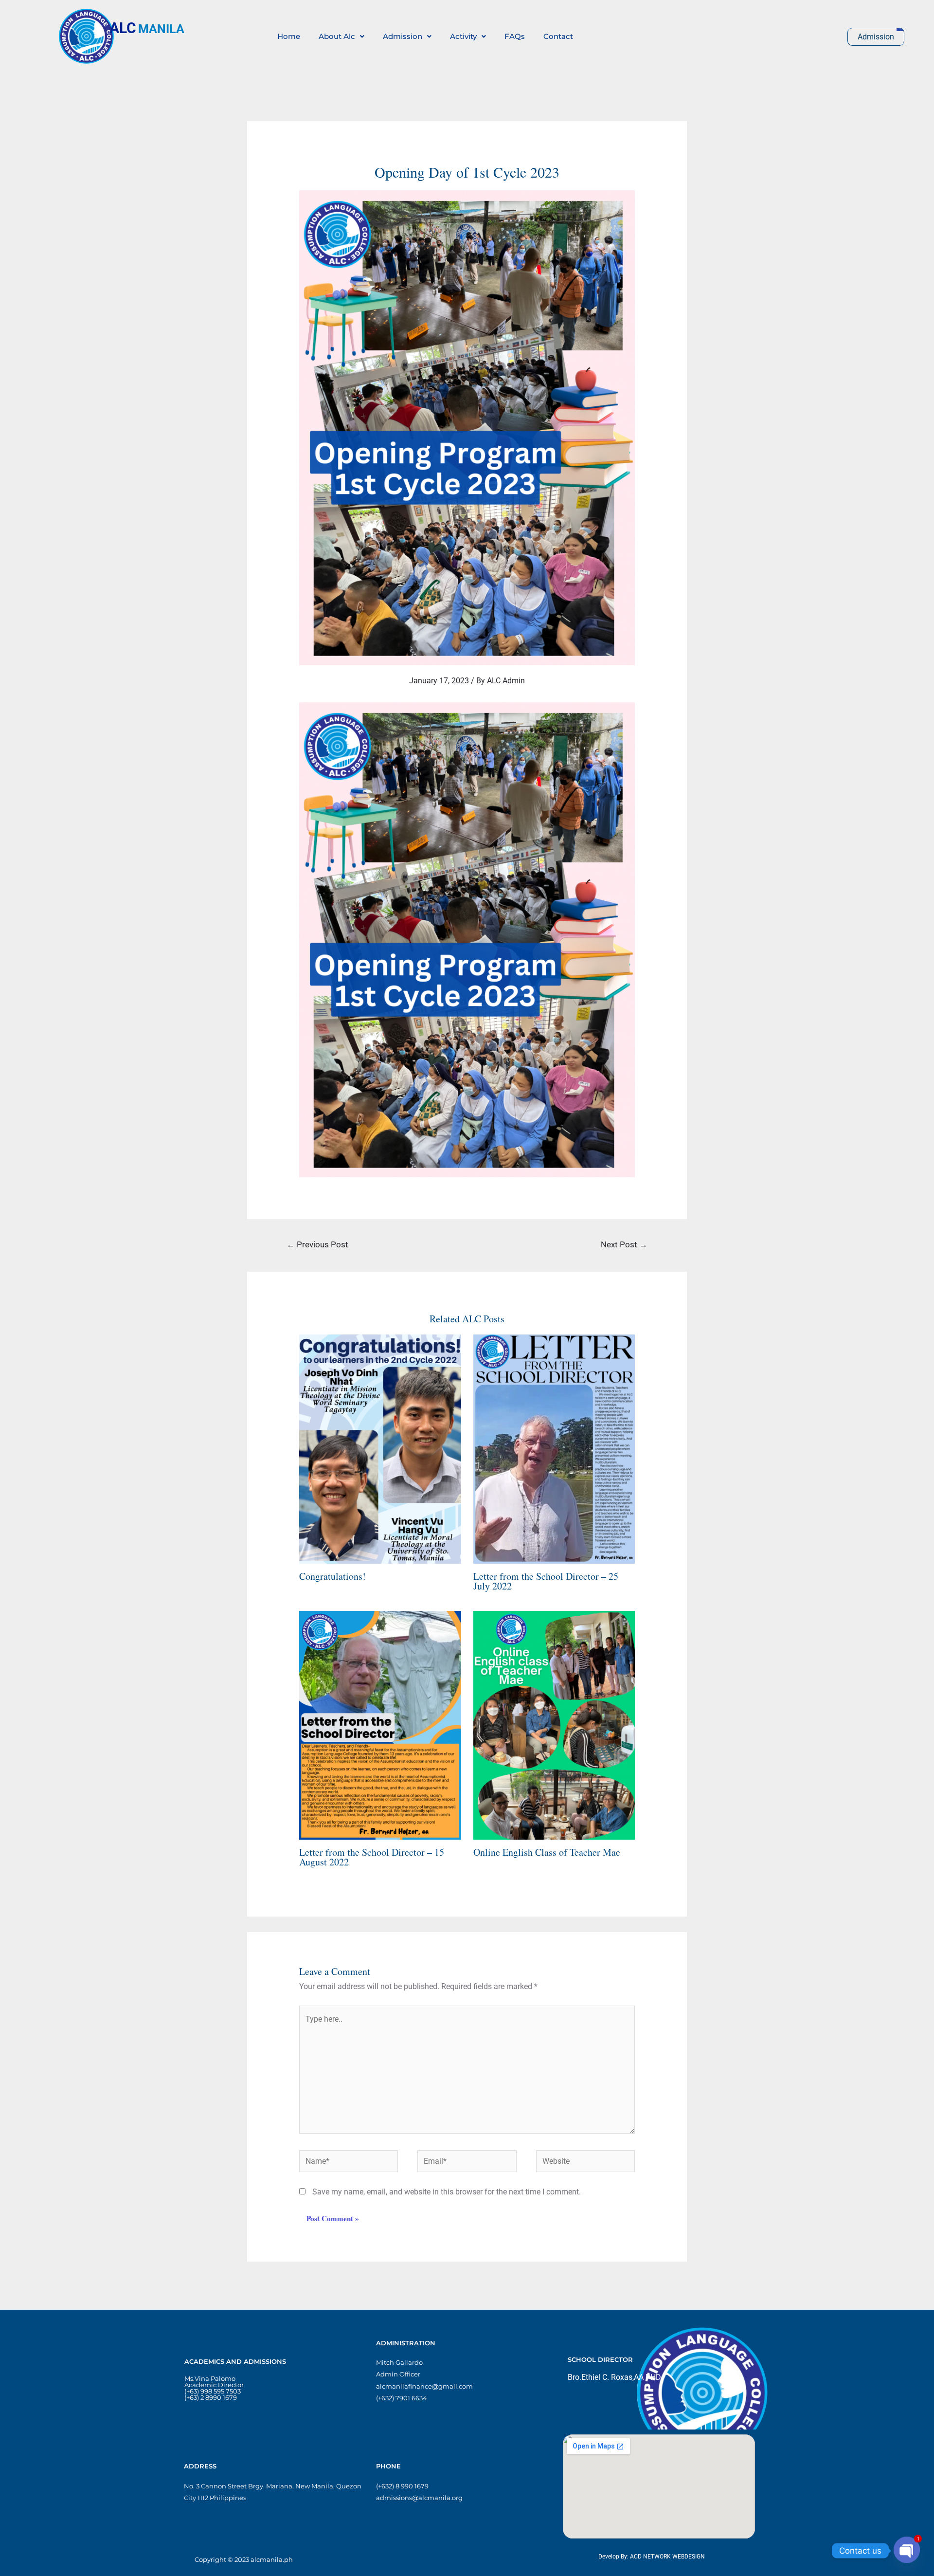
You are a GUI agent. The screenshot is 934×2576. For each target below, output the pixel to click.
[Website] (586, 2163)
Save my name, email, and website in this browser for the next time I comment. (447, 2192)
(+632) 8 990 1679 (402, 2486)
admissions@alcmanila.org (419, 2498)
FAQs (515, 36)
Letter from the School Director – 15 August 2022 (372, 1857)
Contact (558, 36)
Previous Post (317, 1244)
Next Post (624, 1244)
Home (289, 36)
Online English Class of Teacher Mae (547, 1852)
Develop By (613, 2557)
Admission (403, 36)
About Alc (337, 36)
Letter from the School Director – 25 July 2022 (546, 1581)
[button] (341, 36)
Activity (463, 36)
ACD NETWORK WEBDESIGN (667, 2557)
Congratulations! (332, 1576)
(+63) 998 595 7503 (213, 2391)
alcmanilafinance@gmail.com (424, 2386)
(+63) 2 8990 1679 (211, 2397)
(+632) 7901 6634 (402, 2398)
